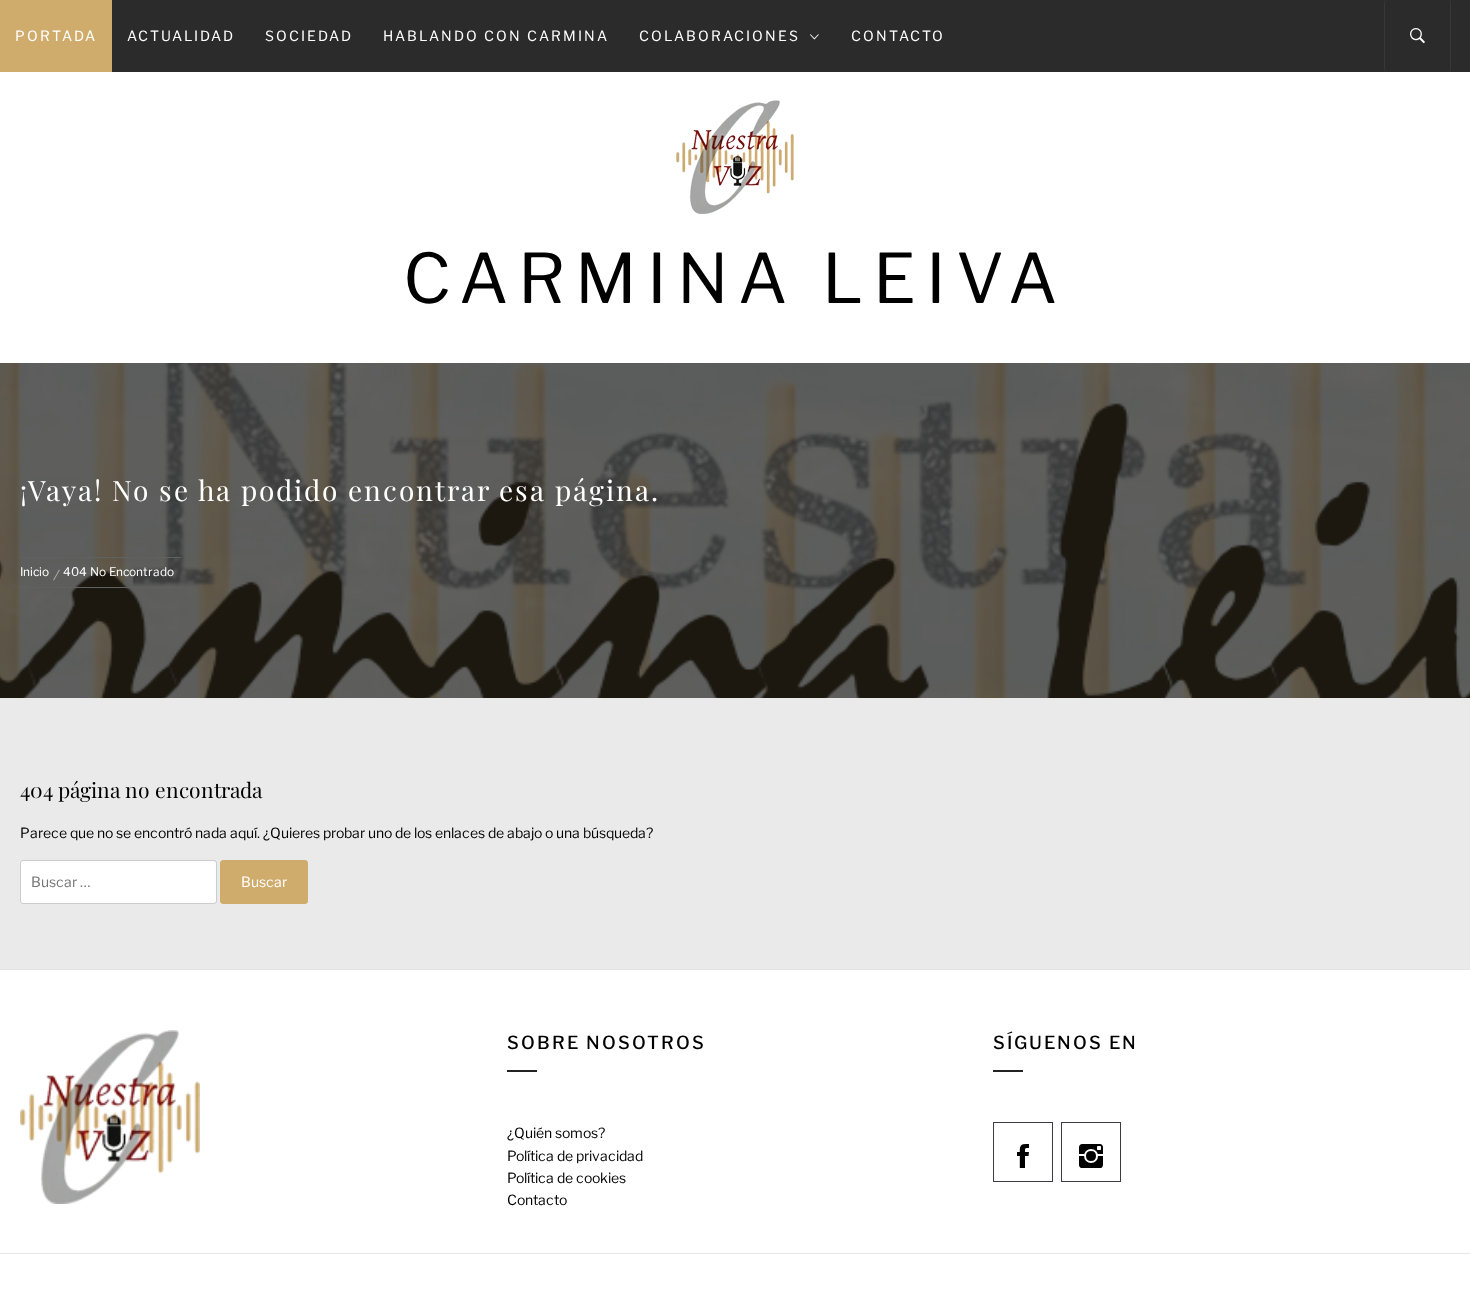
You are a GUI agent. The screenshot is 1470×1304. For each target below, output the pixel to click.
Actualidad (181, 35)
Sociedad (309, 35)
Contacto (898, 35)
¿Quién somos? (556, 1132)
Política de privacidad (575, 1155)
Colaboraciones (719, 35)
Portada (56, 35)
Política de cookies (566, 1177)
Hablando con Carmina (496, 35)
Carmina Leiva (735, 278)
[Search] (1417, 36)
